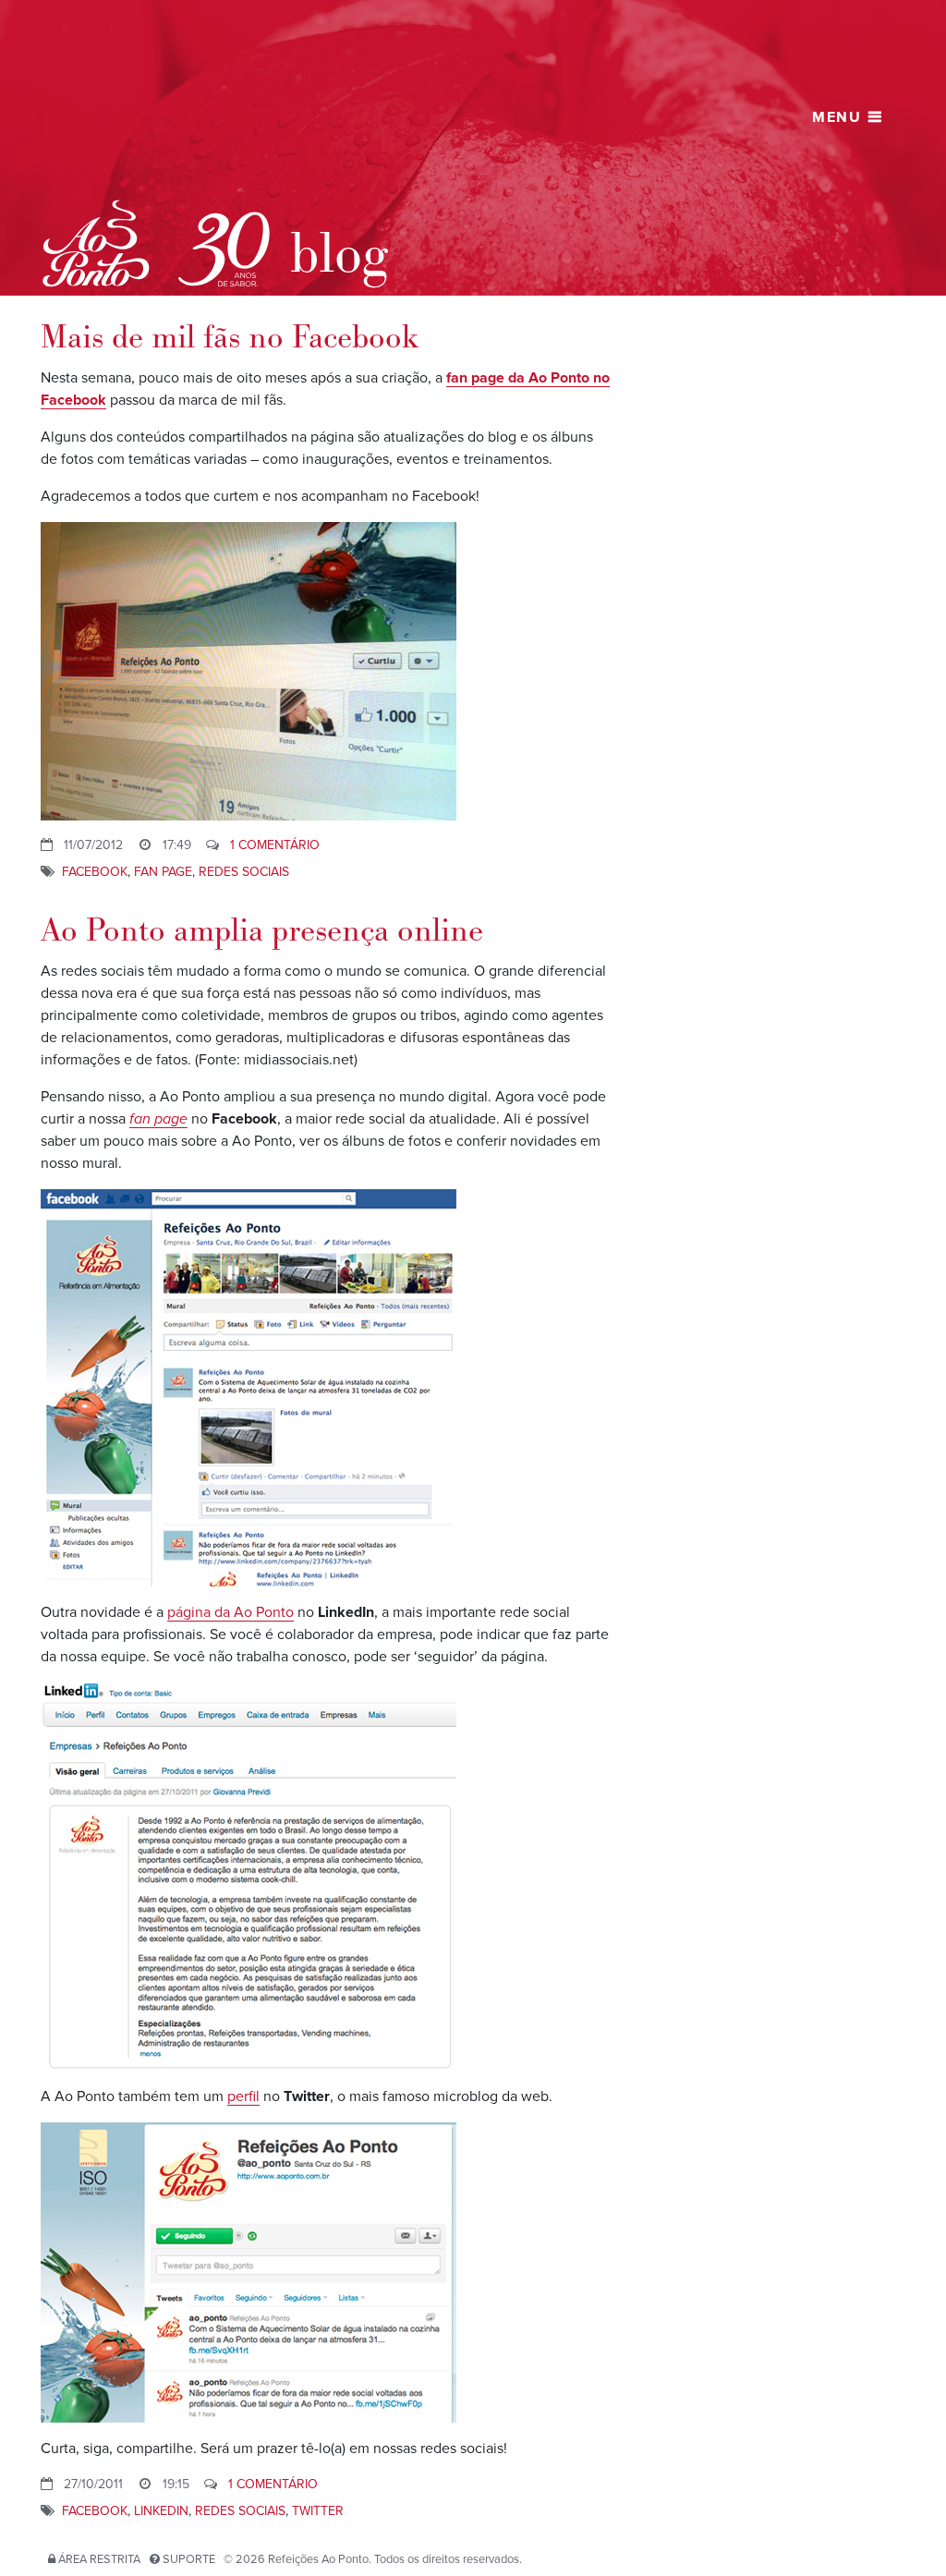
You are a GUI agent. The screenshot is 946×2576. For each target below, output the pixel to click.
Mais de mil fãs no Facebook (230, 338)
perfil (243, 2096)
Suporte (189, 2559)
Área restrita (99, 2559)
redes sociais (244, 872)
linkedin (161, 2511)
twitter (318, 2511)
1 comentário (275, 845)
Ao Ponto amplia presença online (262, 931)
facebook (95, 872)
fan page (163, 872)
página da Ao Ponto (230, 1612)
